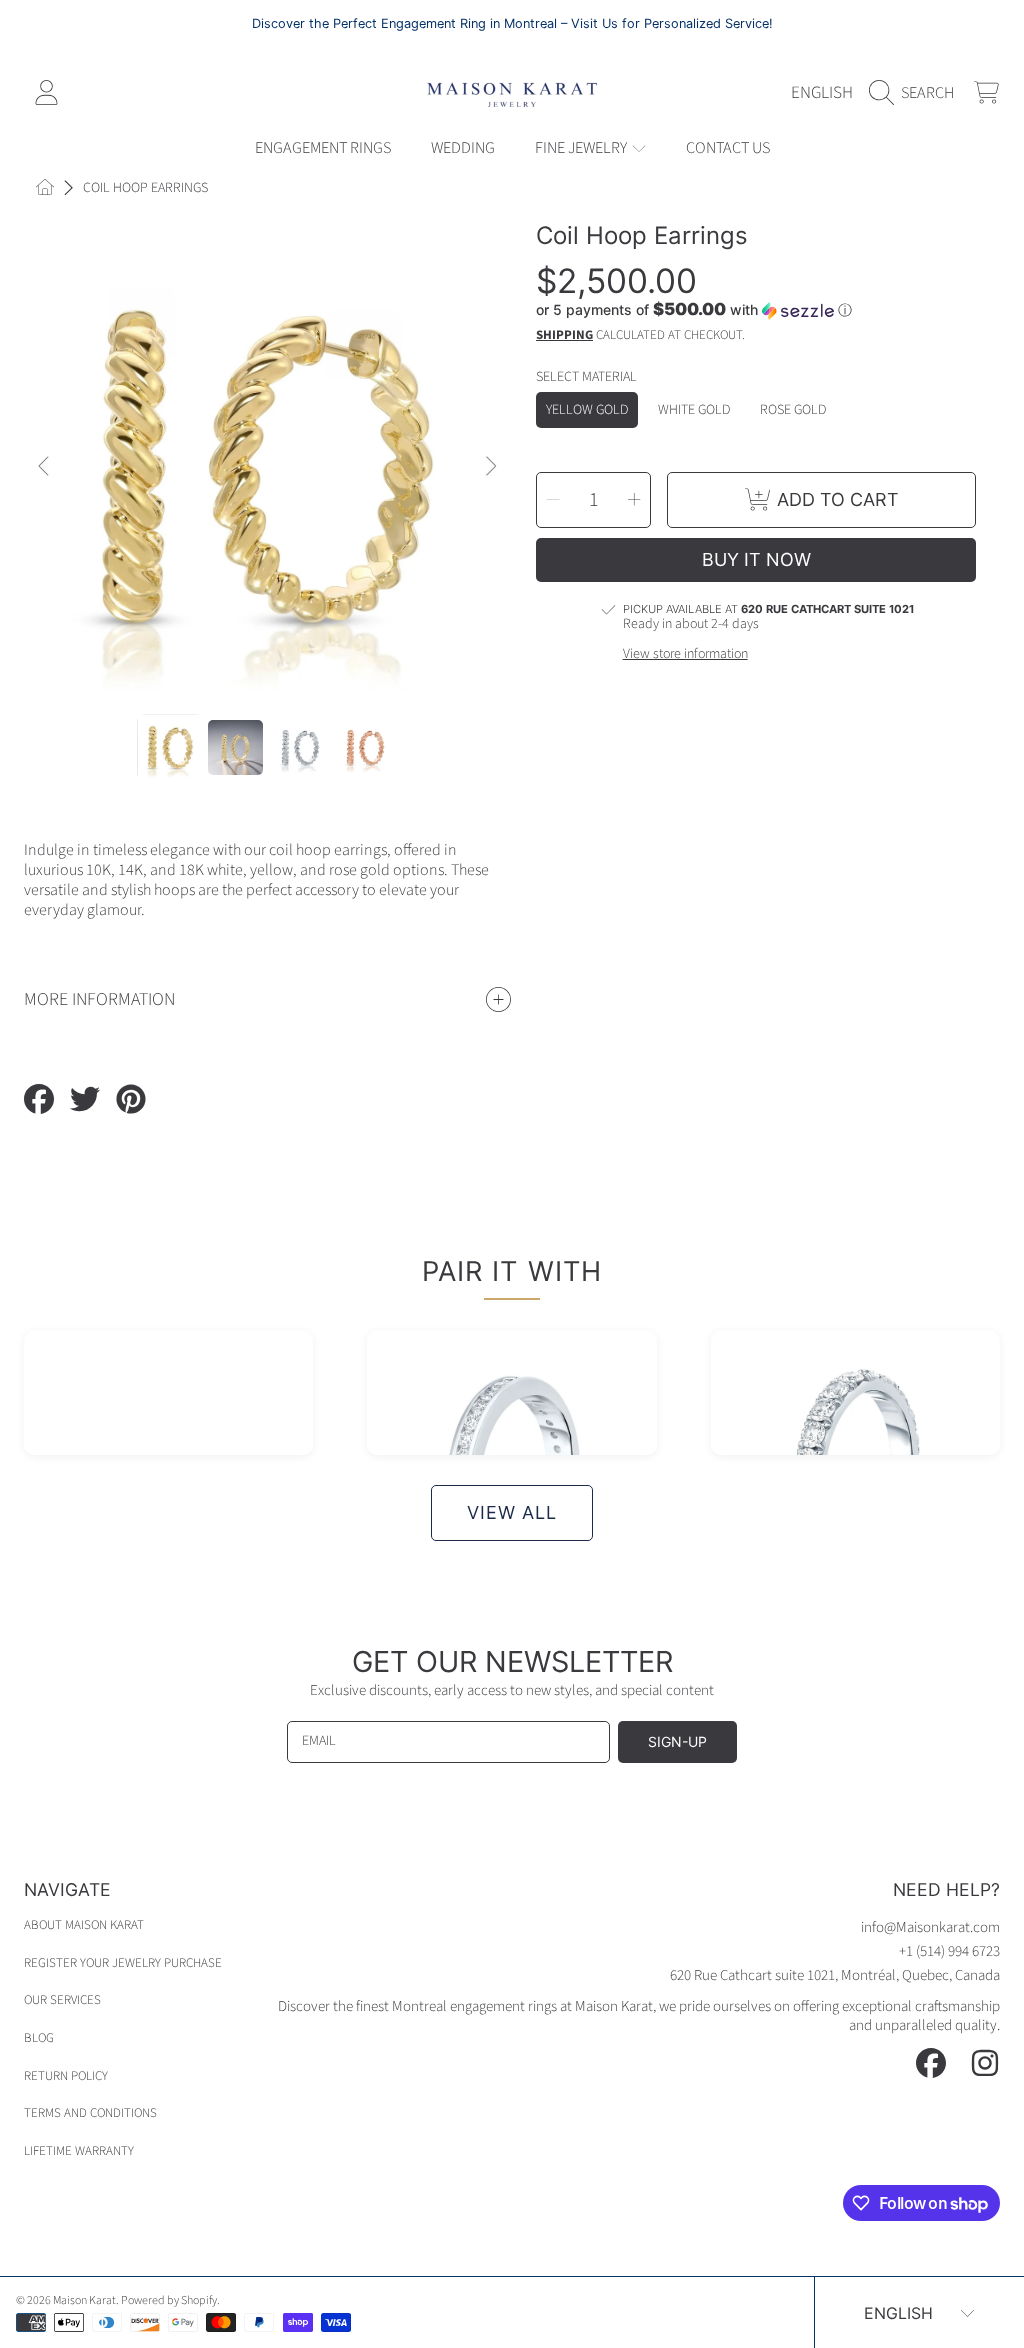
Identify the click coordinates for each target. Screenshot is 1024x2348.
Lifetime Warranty (79, 2151)
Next (490, 467)
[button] (916, 93)
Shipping (564, 335)
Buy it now (756, 559)
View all (511, 1512)
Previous (45, 467)
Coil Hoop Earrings (145, 189)
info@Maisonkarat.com (930, 1927)
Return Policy (66, 2076)
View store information (685, 655)
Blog (39, 2038)
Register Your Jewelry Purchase (123, 1963)
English (822, 92)
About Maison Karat (84, 1925)
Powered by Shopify (169, 2300)
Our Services (62, 2000)
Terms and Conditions (90, 2113)
